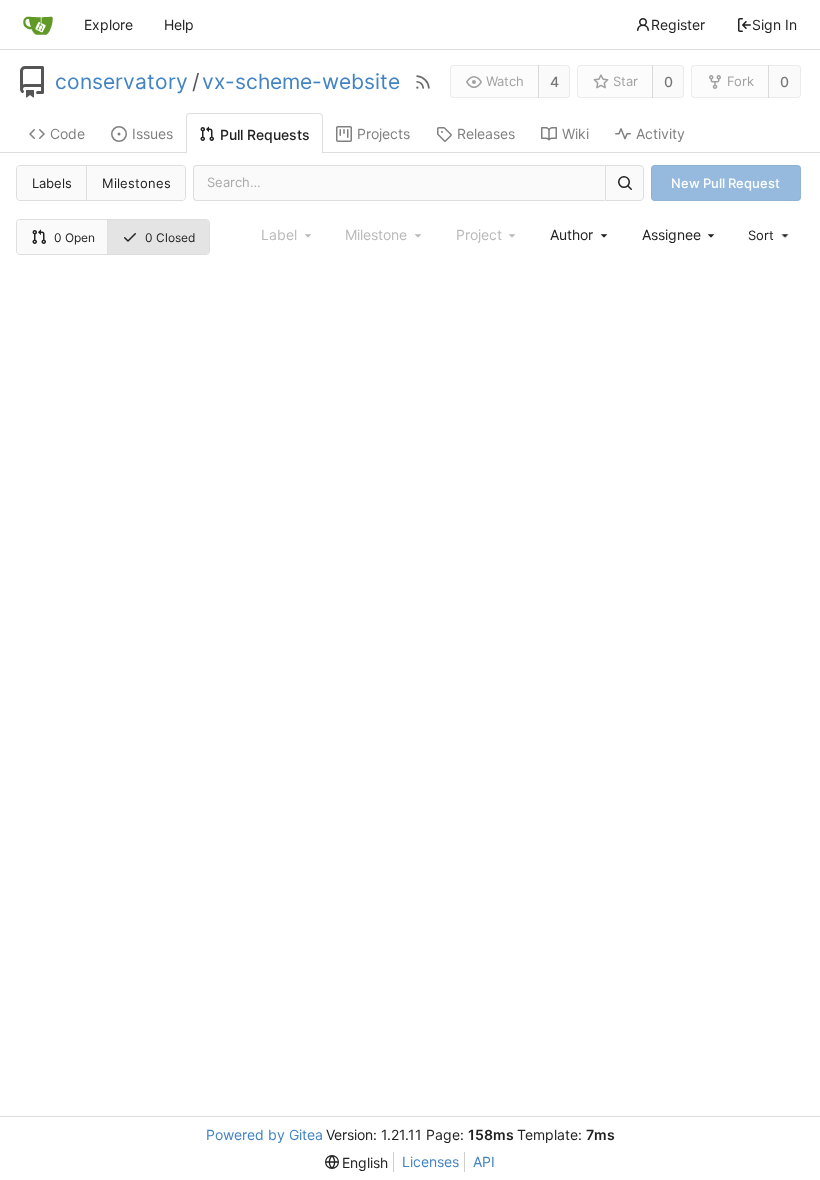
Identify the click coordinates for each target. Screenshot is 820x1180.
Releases (486, 133)
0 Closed (170, 237)
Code (67, 133)
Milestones (136, 183)
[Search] (624, 182)
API (484, 1161)
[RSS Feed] (423, 82)
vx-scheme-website (301, 82)
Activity (660, 133)
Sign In (774, 24)
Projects (383, 133)
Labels (52, 183)
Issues (152, 133)
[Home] (38, 25)
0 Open (74, 237)
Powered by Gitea (264, 1134)
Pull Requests (265, 134)
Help (179, 24)
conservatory (121, 82)
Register (678, 24)
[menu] (770, 235)
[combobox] (580, 234)
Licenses (430, 1161)
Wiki (575, 133)
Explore (108, 24)
